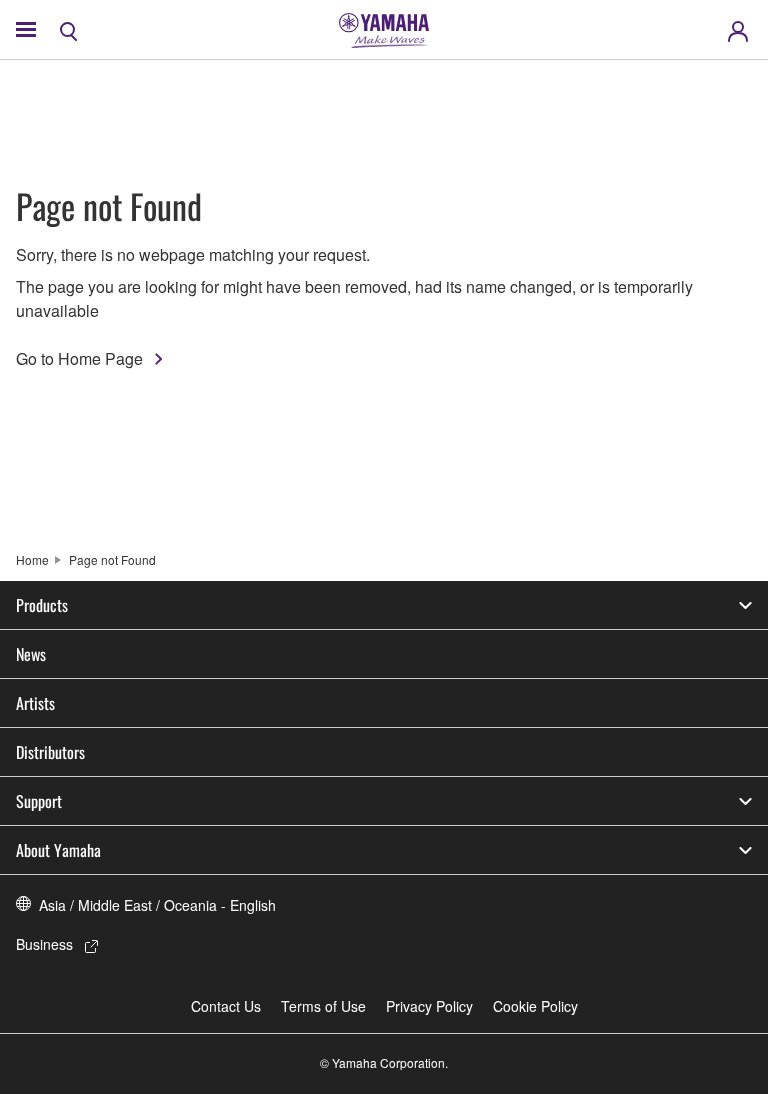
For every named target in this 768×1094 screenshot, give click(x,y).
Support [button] (39, 801)
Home (32, 559)
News (31, 654)
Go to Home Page (79, 358)
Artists (35, 703)
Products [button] (42, 605)
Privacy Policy (429, 1006)
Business (44, 944)
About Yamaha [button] (58, 850)
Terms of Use (323, 1006)
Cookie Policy (535, 1006)
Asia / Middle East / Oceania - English (157, 905)
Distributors (50, 752)
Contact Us (226, 1006)
